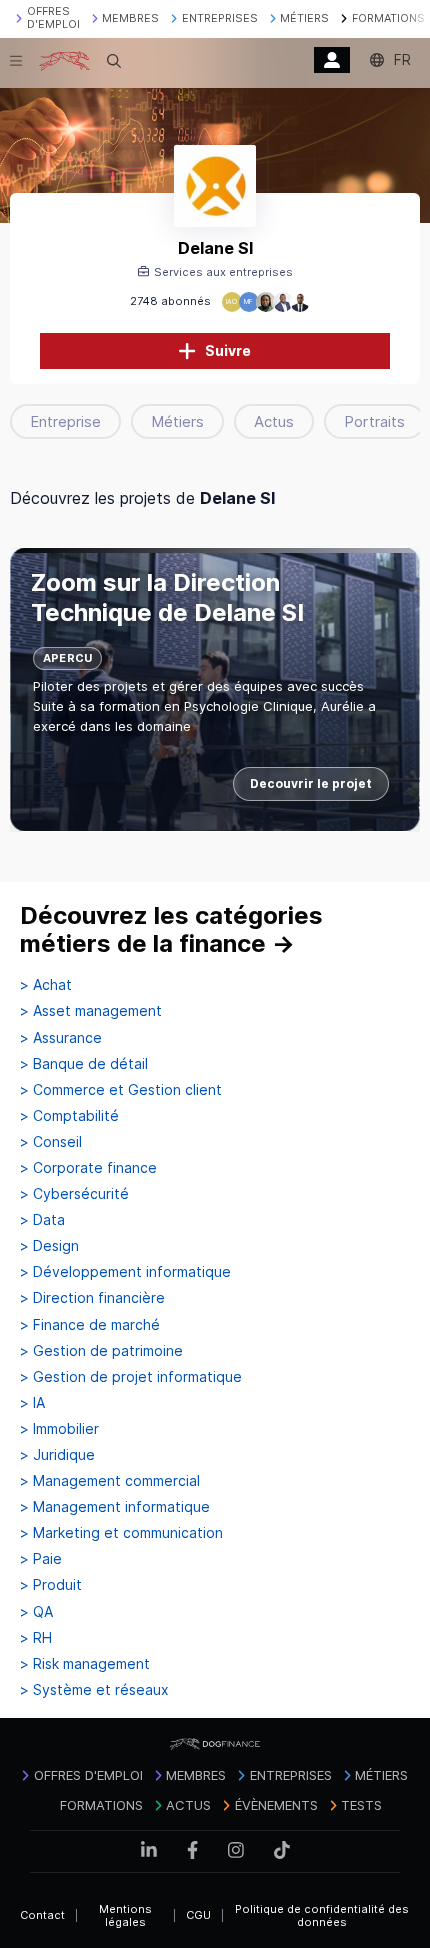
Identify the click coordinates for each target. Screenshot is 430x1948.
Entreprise (65, 421)
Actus (274, 421)
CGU (198, 1915)
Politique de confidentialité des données (322, 1915)
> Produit (51, 1585)
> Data (42, 1220)
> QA (36, 1612)
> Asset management (91, 1011)
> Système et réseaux (94, 1690)
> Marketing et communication (121, 1533)
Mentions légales (125, 1915)
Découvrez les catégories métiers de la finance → (171, 929)
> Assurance (61, 1038)
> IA (32, 1403)
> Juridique (57, 1455)
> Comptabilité (69, 1116)
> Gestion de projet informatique (131, 1377)
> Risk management (85, 1664)
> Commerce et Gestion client (121, 1090)
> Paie (41, 1559)
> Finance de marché (90, 1325)
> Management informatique (115, 1507)
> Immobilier (59, 1429)
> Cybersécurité (74, 1194)
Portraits (374, 421)
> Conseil (51, 1142)
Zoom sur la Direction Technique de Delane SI (167, 597)
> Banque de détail (84, 1064)
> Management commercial (110, 1481)
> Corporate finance (88, 1168)
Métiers (177, 421)
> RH (36, 1638)
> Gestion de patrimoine (101, 1351)
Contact (42, 1915)
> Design (49, 1246)
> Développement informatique (125, 1272)
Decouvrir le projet (311, 783)
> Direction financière (92, 1298)
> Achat (46, 985)
